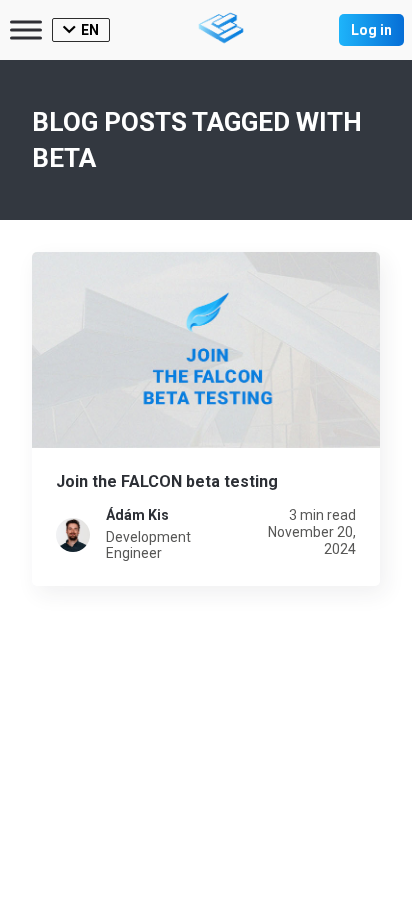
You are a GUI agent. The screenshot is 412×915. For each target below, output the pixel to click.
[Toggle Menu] (26, 29)
